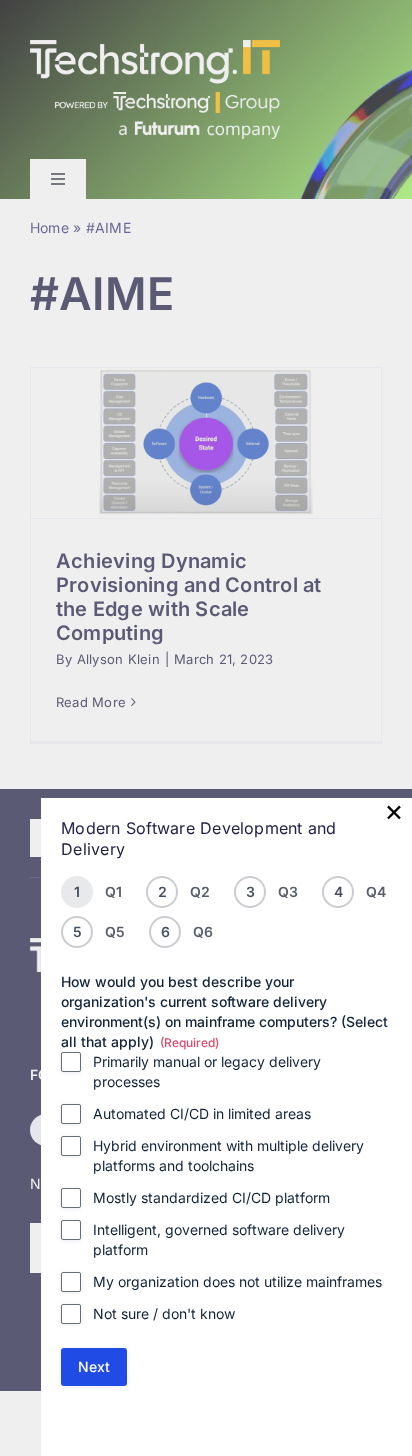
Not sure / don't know (164, 1313)
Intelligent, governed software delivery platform (219, 1239)
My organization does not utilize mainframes (237, 1281)
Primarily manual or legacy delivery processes (207, 1071)
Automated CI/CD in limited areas (202, 1113)
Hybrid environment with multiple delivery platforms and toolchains (228, 1155)
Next (94, 1366)
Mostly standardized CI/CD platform (211, 1197)
